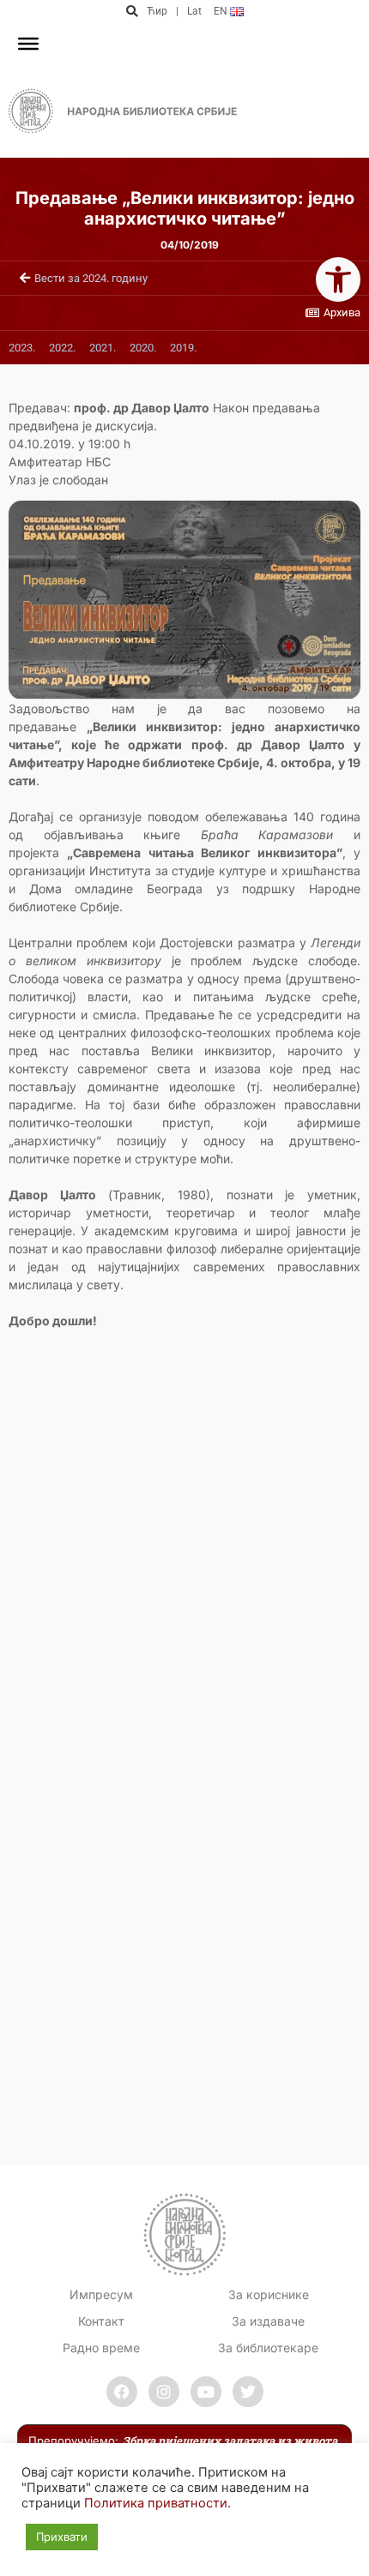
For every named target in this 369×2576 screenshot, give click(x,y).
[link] (338, 279)
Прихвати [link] (62, 2537)
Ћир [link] (157, 11)
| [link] (177, 11)
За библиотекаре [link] (268, 2348)
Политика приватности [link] (156, 2503)
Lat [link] (194, 11)
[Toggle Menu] (28, 44)
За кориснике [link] (269, 2294)
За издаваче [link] (268, 2321)
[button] (132, 12)
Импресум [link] (101, 2294)
